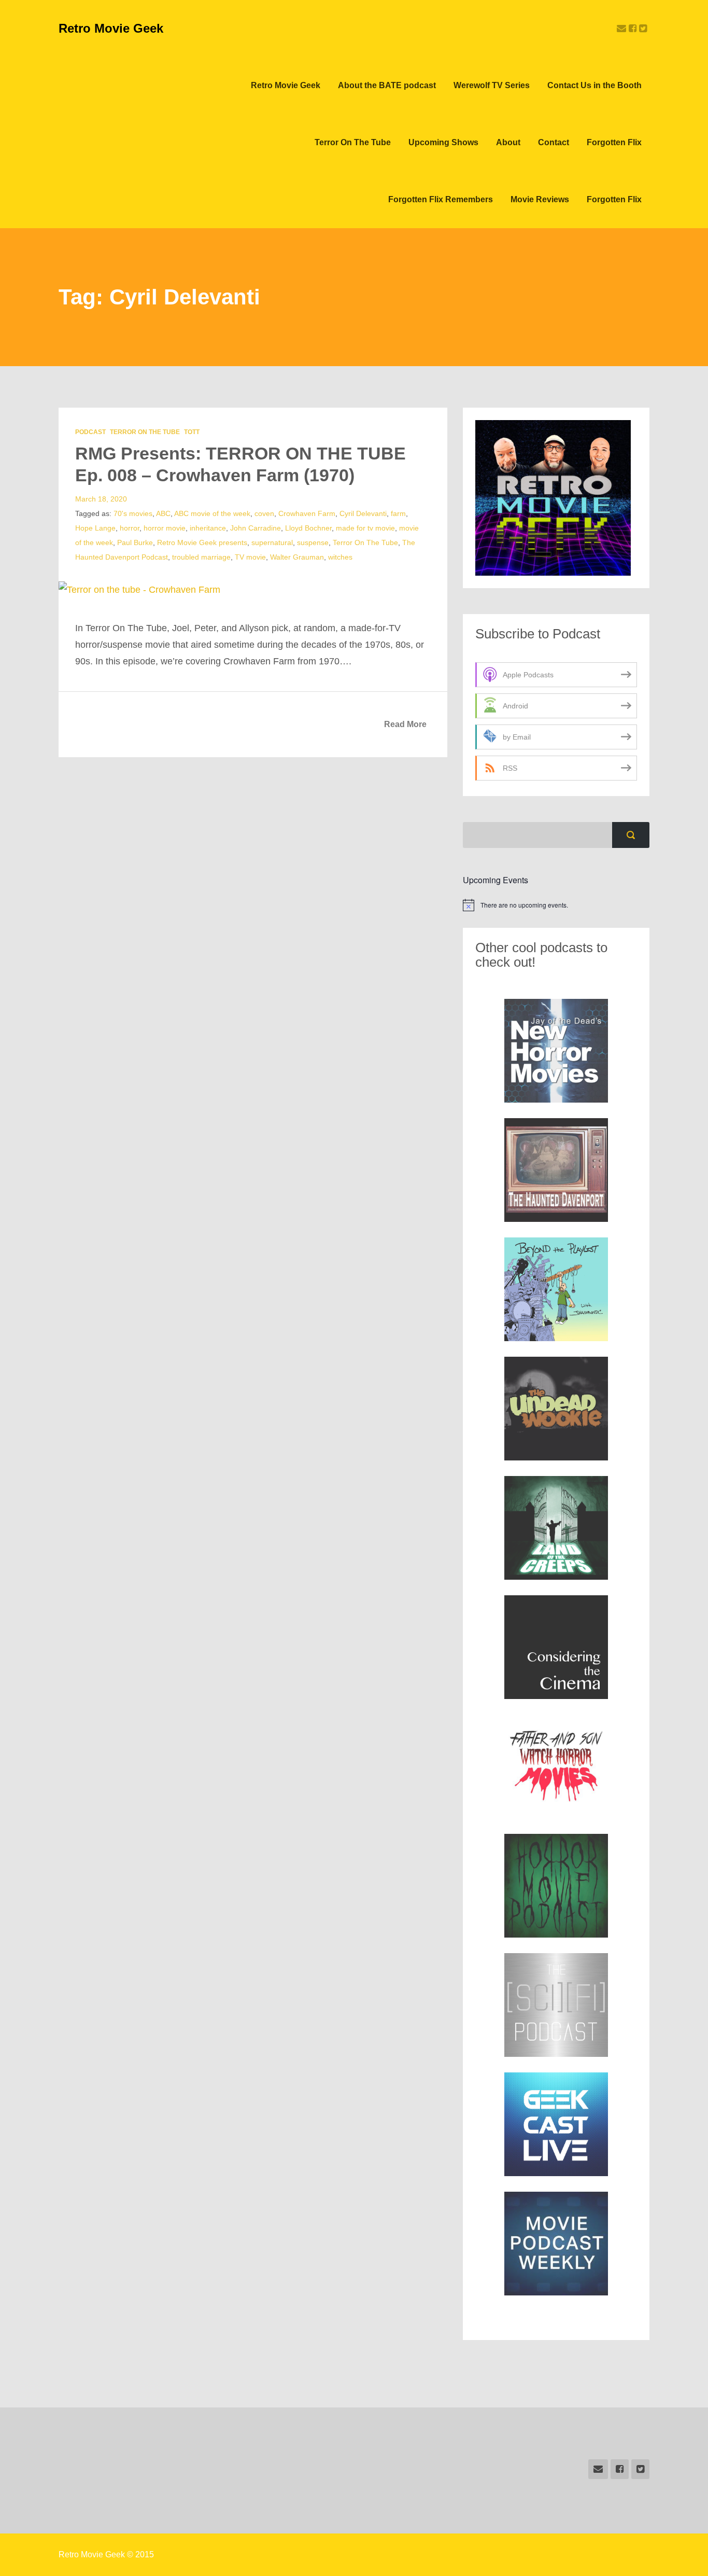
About (508, 142)
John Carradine (256, 528)
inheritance (208, 528)
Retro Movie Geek (111, 28)
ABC (163, 513)
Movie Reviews (540, 199)
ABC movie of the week (212, 513)
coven (264, 513)
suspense (313, 542)
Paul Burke (135, 542)
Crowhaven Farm (307, 513)
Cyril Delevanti (363, 513)
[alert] (556, 905)
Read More (405, 724)
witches (340, 557)
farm (398, 513)
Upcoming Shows (443, 142)
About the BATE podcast (387, 85)
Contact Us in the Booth (594, 85)
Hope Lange (95, 528)
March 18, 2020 (101, 499)
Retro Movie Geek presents (202, 542)
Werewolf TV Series (492, 85)
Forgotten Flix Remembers (441, 199)
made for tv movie (365, 528)
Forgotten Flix (614, 142)
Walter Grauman (297, 557)
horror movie (165, 528)
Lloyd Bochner (308, 528)
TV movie (250, 557)
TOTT (192, 432)
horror (130, 528)
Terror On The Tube (353, 142)
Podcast (90, 432)
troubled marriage (201, 557)
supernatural (272, 542)
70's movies (133, 513)
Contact (554, 142)
